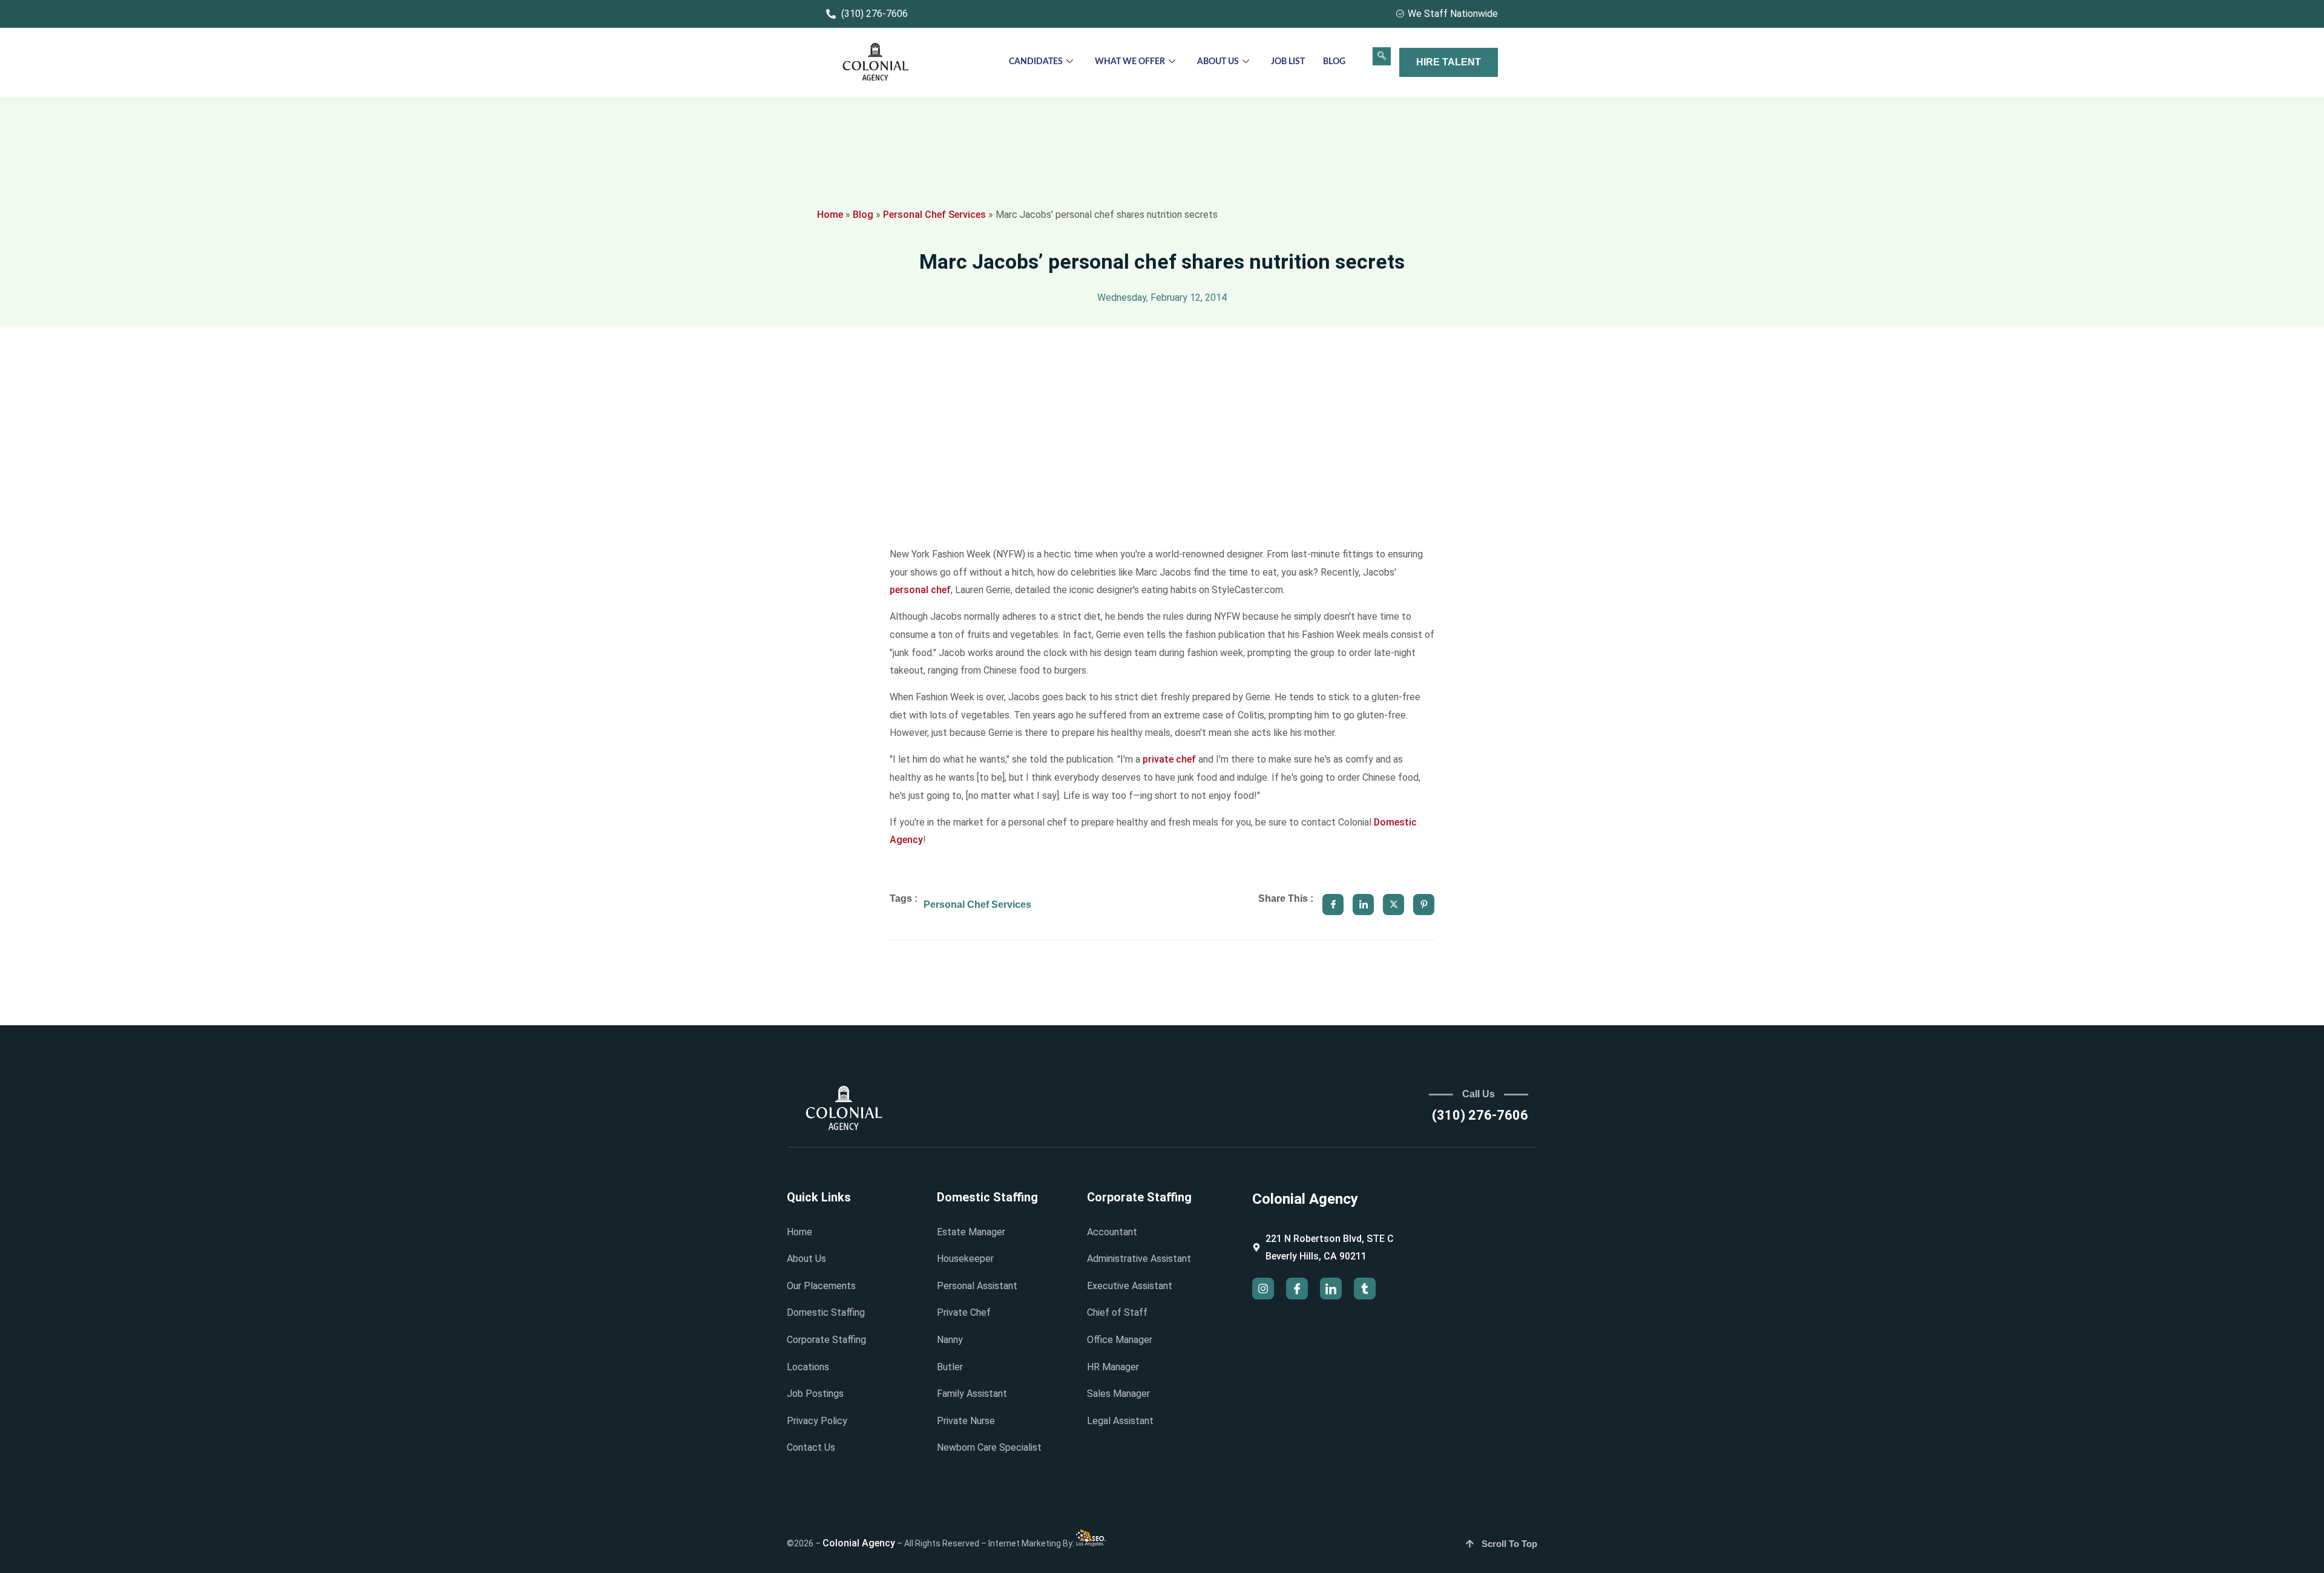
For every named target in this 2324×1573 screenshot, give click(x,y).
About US (1218, 62)
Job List (1288, 62)
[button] (1382, 56)
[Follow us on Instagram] (1263, 1289)
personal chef (920, 590)
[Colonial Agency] (876, 63)
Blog (1334, 62)
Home (830, 215)
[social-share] (1333, 905)
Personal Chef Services (934, 215)
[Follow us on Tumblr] (1365, 1289)
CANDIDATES (1036, 62)
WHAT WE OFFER (1130, 62)
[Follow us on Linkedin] (1331, 1289)
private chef (1169, 759)
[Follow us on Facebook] (1297, 1289)
